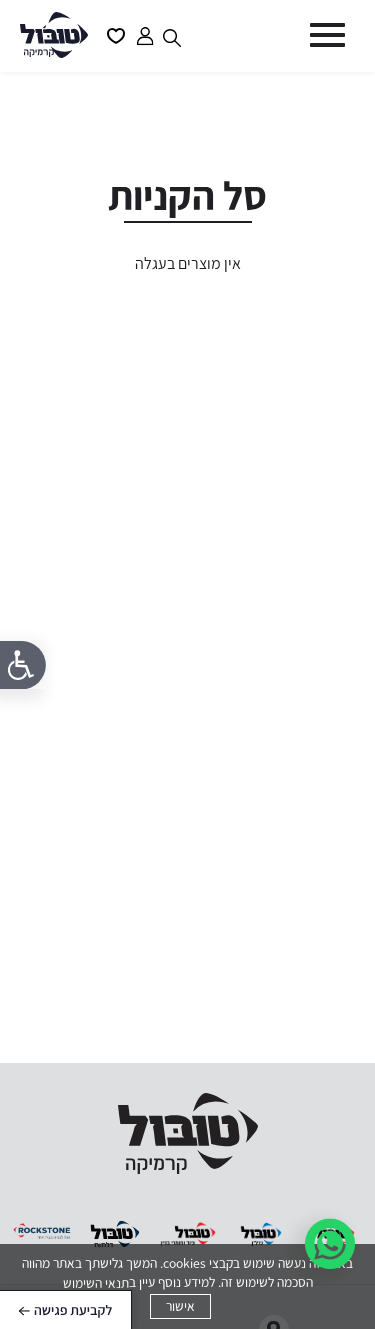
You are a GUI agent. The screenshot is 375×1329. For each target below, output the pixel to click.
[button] (325, 35)
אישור (180, 1306)
